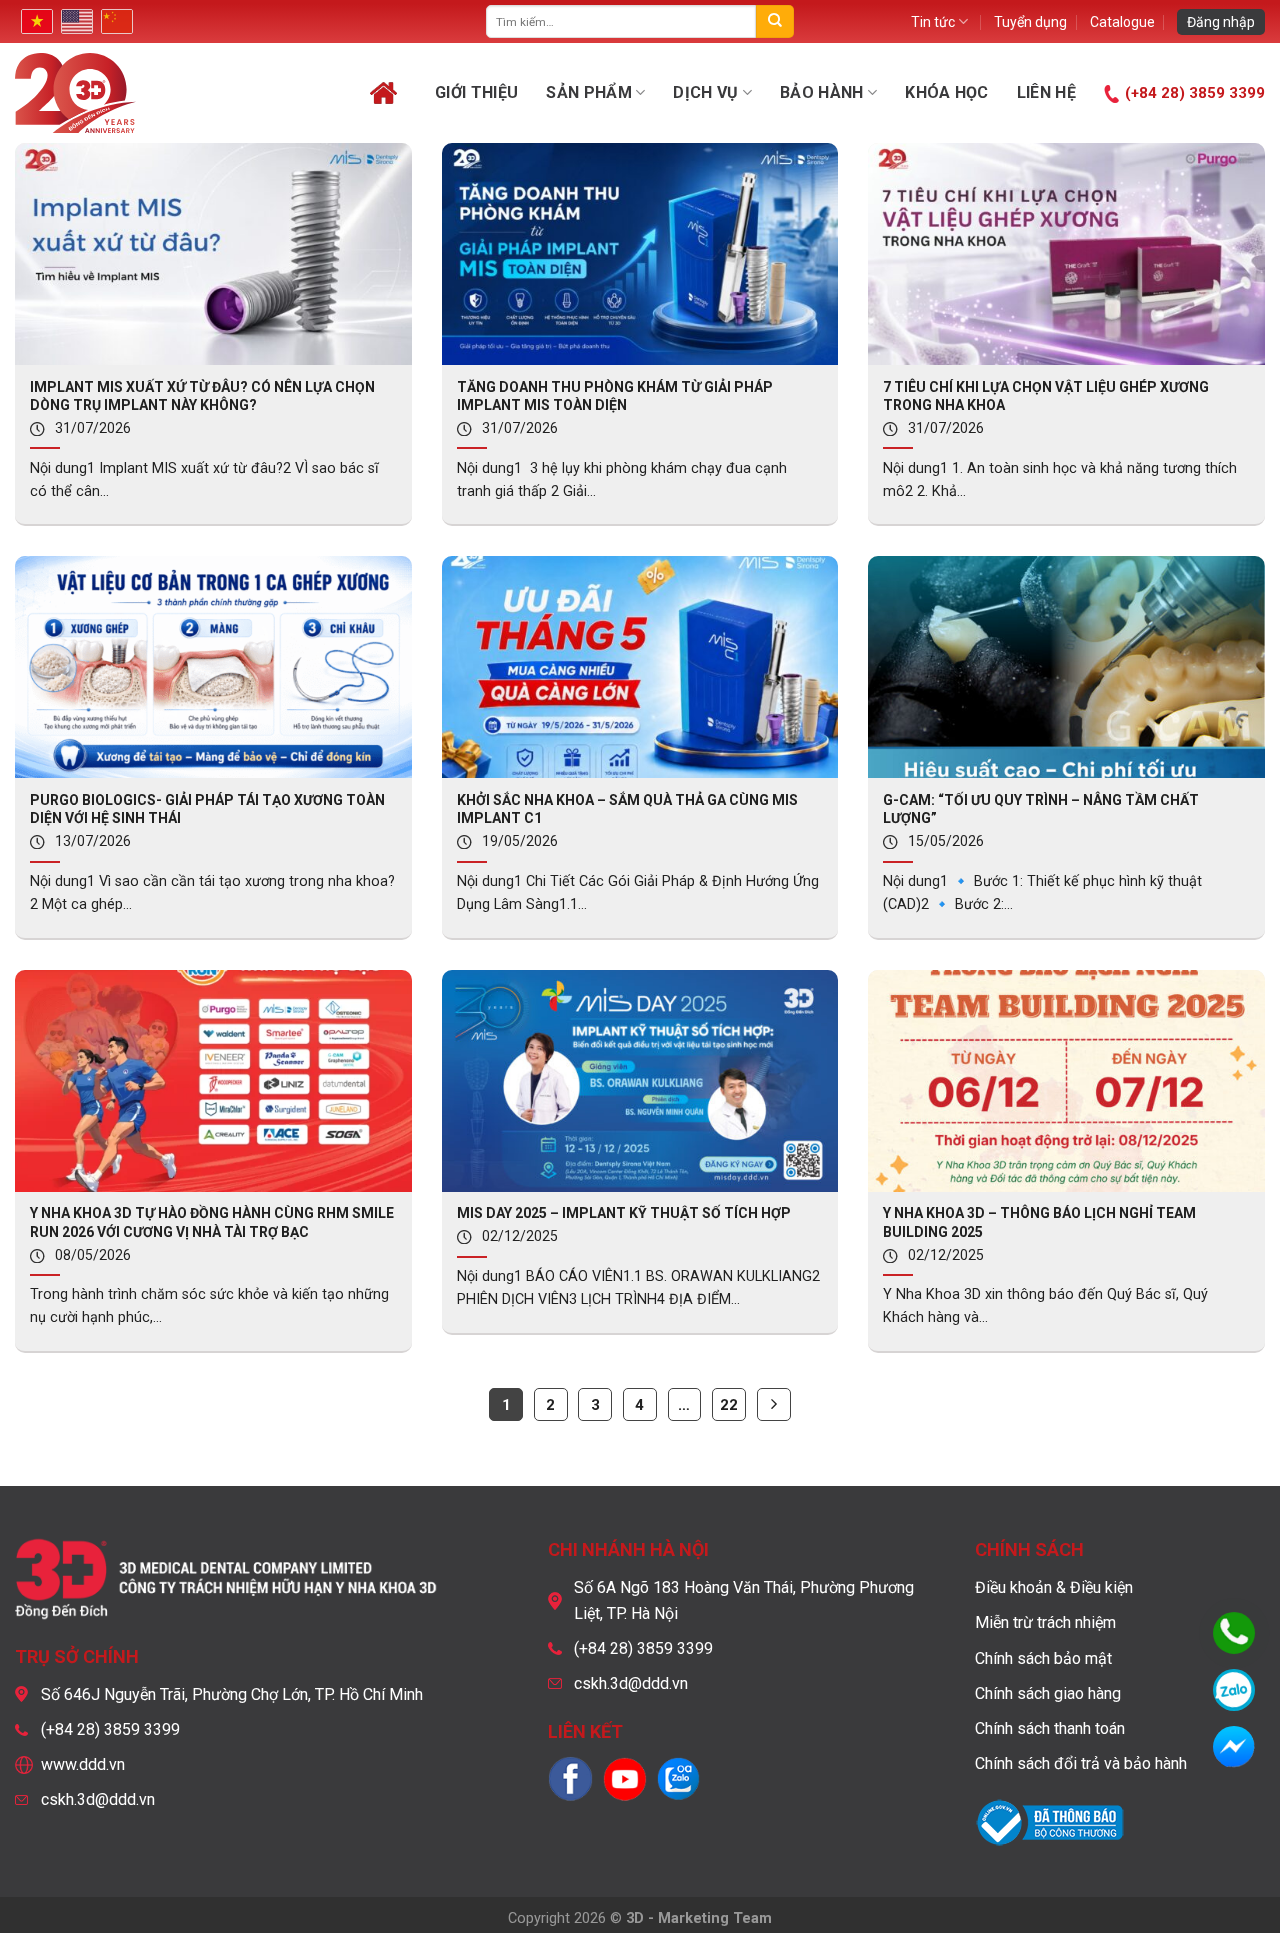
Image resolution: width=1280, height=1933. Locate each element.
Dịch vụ (705, 92)
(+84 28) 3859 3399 (1195, 93)
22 (729, 1405)
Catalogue (1122, 22)
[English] (75, 21)
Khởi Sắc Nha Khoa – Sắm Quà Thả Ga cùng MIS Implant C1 (627, 809)
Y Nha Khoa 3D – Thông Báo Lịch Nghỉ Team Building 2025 (1039, 1222)
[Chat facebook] (1234, 1747)
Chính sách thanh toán (1050, 1728)
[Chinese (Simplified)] (115, 21)
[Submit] (774, 21)
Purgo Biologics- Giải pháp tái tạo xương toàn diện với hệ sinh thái (207, 809)
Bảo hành (822, 92)
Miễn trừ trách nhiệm (1045, 1622)
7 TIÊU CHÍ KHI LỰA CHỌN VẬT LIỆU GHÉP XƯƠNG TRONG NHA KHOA (1046, 396)
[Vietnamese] (35, 21)
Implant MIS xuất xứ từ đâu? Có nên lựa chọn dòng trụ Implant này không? (202, 396)
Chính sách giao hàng (1048, 1693)
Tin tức (933, 22)
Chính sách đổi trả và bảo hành (1081, 1763)
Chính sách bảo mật (1043, 1658)
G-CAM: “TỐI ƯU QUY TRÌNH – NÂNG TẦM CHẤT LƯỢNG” (1041, 809)
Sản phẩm (589, 92)
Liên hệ (1046, 92)
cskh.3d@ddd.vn (98, 1799)
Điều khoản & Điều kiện (1054, 1587)
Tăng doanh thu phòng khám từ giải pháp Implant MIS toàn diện (615, 396)
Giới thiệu (476, 92)
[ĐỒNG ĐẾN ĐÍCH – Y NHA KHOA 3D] (131, 93)
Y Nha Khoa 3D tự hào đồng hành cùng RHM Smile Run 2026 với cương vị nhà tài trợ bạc (212, 1222)
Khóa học (947, 92)
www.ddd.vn (83, 1764)
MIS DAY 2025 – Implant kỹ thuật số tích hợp (624, 1213)
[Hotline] (1234, 1633)
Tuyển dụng (1030, 22)
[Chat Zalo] (1234, 1690)
